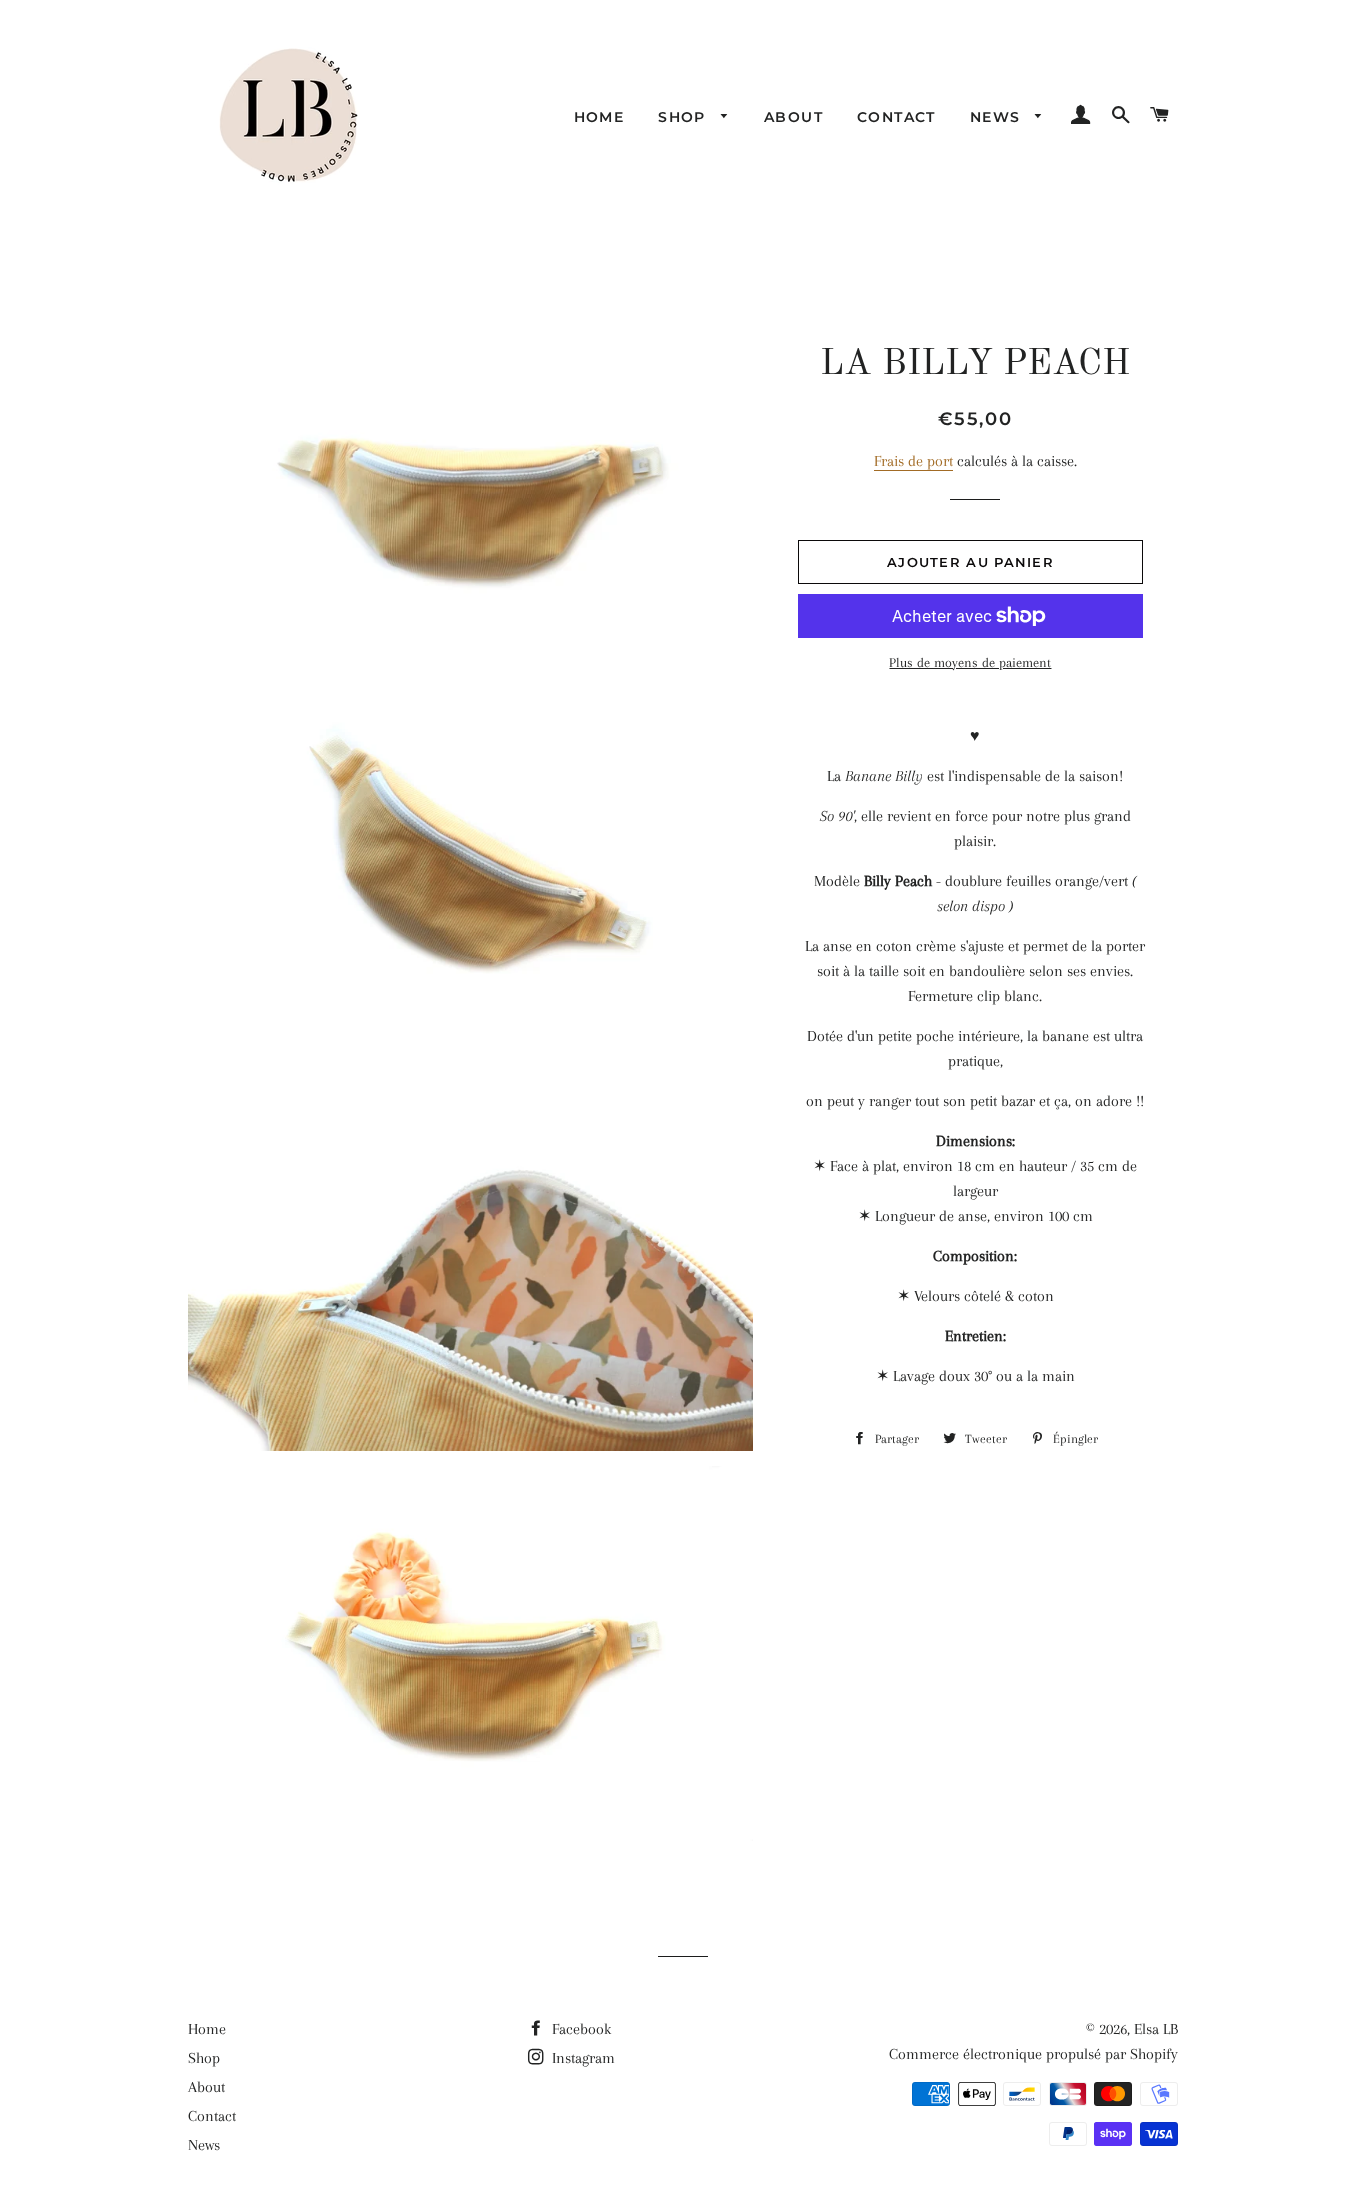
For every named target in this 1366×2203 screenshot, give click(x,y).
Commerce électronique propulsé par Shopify (1033, 2054)
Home (599, 117)
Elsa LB (1156, 2029)
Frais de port (913, 461)
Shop (684, 117)
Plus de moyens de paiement (970, 662)
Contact (896, 117)
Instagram (581, 2058)
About (793, 117)
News (998, 117)
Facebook (579, 2029)
